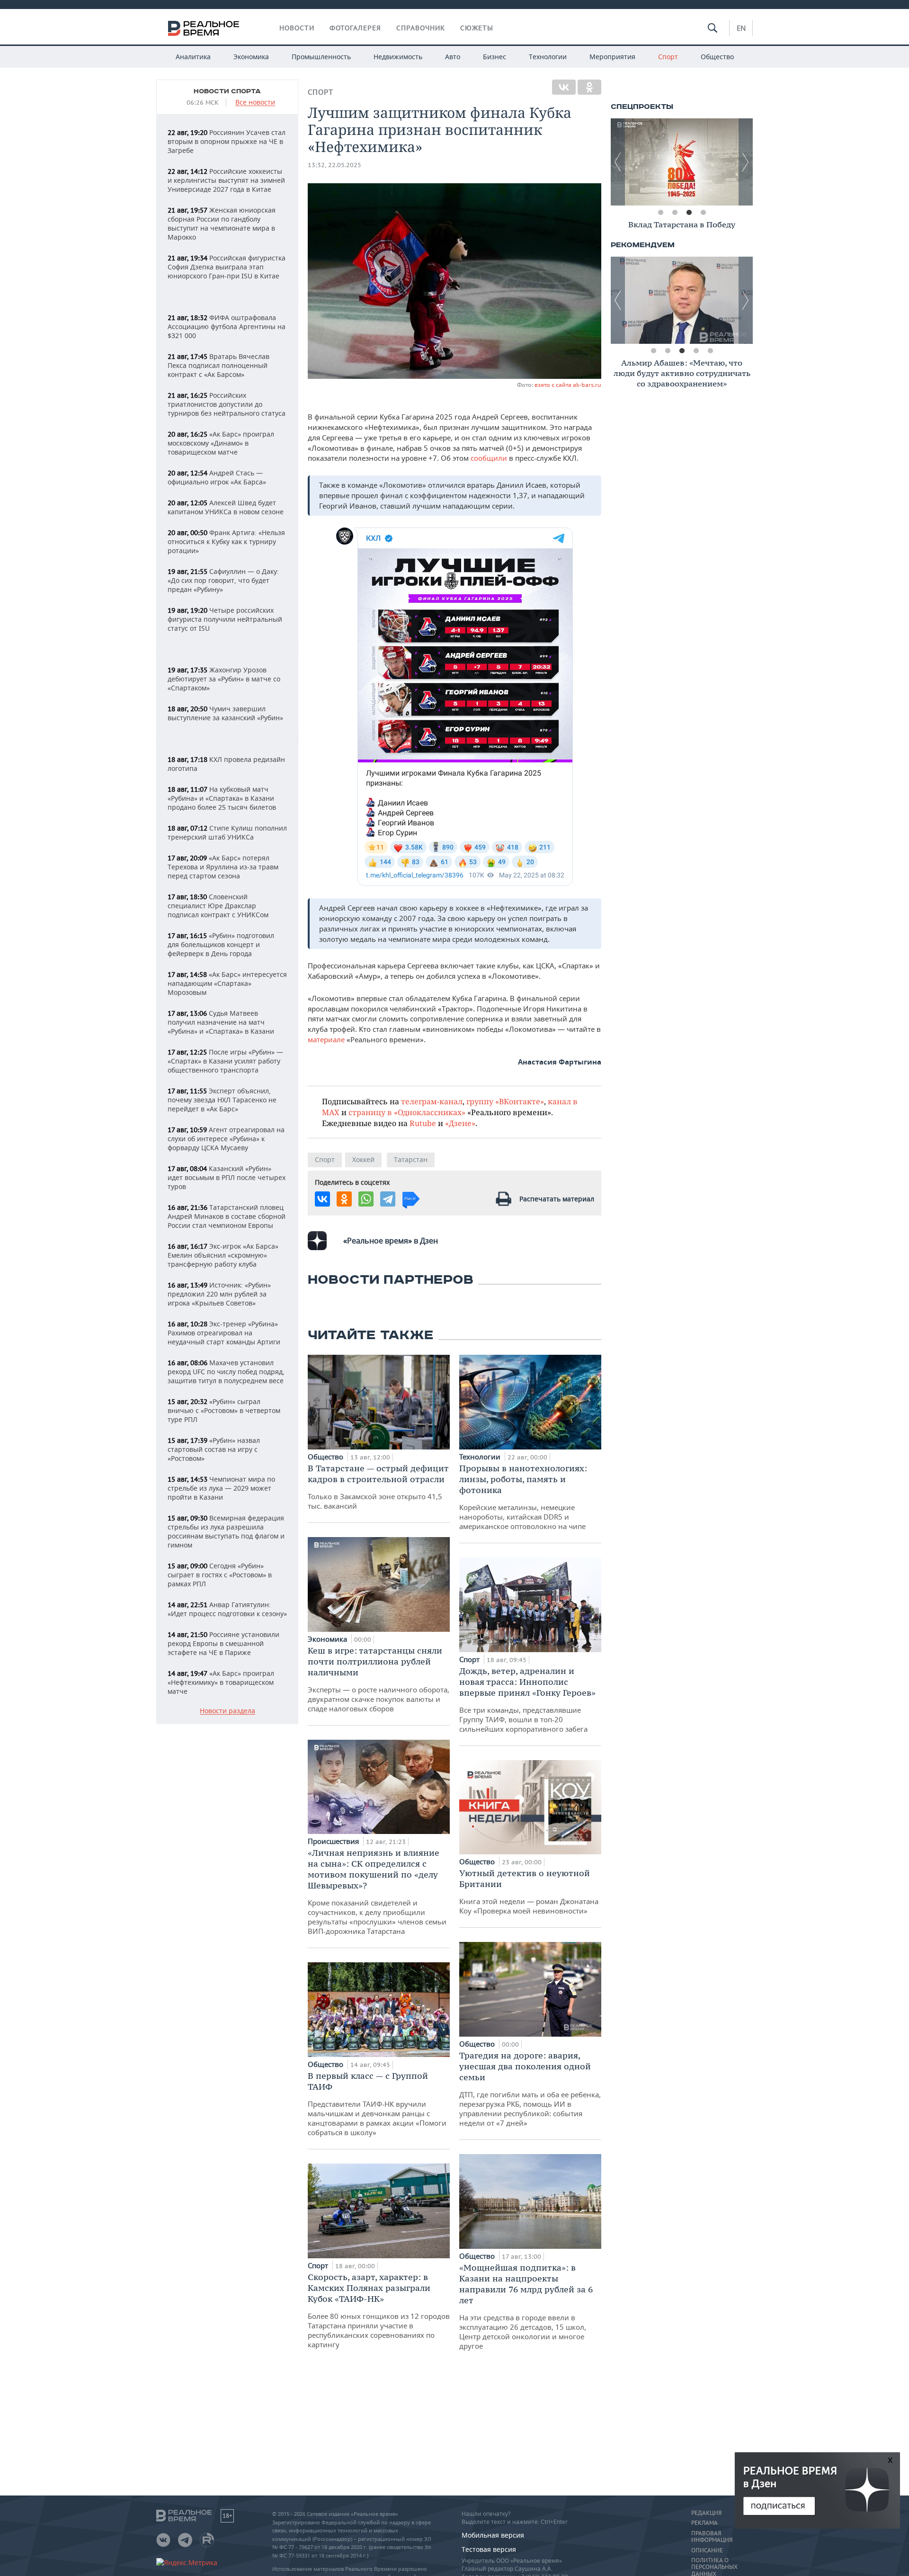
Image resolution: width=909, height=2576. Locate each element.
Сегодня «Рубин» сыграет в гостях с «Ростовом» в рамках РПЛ (220, 1575)
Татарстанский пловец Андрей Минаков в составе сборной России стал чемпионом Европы (227, 1216)
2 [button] (675, 213)
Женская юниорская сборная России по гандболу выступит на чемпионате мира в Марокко (222, 224)
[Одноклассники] (589, 87)
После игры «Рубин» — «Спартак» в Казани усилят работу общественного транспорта (225, 1061)
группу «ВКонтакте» (505, 1101)
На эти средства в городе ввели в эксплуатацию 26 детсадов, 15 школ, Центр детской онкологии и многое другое (526, 2306)
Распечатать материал (557, 1199)
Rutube (423, 1123)
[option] (682, 162)
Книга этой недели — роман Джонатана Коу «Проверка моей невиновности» (529, 1892)
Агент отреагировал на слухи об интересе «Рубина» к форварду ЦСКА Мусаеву (226, 1139)
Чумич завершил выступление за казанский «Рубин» (225, 713)
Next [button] (746, 162)
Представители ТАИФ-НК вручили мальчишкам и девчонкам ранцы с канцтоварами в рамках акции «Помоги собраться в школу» (377, 2104)
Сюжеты (477, 28)
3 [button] (689, 213)
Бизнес (495, 57)
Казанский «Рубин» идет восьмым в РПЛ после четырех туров (227, 1177)
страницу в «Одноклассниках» (407, 1112)
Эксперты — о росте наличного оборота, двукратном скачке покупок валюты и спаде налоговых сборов (379, 1679)
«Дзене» (460, 1123)
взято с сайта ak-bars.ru (568, 385)
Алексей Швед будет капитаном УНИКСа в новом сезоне (226, 507)
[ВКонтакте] (564, 87)
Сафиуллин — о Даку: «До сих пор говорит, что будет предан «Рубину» (223, 580)
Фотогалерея (355, 28)
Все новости (255, 103)
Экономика (251, 57)
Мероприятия (612, 57)
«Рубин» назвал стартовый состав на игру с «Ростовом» (214, 1449)
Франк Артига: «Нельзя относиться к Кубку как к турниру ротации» (226, 541)
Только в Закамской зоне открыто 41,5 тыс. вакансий (378, 1487)
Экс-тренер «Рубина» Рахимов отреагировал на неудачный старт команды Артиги (224, 1333)
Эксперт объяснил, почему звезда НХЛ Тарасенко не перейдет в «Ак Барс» (222, 1100)
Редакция (706, 2513)
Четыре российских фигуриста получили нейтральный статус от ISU (225, 619)
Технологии (548, 57)
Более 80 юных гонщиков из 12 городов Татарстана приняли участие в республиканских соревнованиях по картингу (379, 2310)
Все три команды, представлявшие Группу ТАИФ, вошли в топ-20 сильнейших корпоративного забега (527, 1699)
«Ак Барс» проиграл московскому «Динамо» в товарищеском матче (221, 443)
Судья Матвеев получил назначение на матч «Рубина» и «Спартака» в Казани (221, 1022)
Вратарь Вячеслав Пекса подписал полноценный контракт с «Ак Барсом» (218, 365)
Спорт (668, 57)
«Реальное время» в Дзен (391, 1241)
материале (326, 1039)
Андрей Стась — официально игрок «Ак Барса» (217, 477)
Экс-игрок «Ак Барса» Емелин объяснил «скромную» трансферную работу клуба (223, 1255)
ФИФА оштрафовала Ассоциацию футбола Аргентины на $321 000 (227, 326)
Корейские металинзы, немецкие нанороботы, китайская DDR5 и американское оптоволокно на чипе (523, 1497)
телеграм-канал (432, 1101)
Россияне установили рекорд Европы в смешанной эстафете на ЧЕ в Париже (223, 1643)
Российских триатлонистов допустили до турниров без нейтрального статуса (227, 404)
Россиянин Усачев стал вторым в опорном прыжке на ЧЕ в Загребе (227, 141)
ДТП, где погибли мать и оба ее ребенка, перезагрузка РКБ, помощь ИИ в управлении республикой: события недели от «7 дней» (530, 2089)
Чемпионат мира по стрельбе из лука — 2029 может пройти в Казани (221, 1488)
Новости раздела (227, 1711)
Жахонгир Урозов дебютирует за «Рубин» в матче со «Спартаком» (224, 679)
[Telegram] (388, 1199)
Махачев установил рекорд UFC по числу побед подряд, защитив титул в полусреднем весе (226, 1372)
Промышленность (321, 57)
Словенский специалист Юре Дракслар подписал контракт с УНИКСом (218, 906)
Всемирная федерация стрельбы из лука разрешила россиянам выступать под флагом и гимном (226, 1531)
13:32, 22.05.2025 (334, 165)
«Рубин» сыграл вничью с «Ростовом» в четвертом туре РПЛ (224, 1410)
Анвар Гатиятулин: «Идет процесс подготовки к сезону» (227, 1609)
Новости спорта (227, 91)
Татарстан (411, 1159)
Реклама (704, 2523)
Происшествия (334, 1841)
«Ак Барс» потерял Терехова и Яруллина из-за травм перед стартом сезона (223, 867)
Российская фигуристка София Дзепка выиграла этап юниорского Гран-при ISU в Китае (227, 267)
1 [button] (660, 213)
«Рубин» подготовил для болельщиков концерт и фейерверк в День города (221, 944)
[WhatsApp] (366, 1199)
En (741, 28)
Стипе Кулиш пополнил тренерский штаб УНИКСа (227, 832)
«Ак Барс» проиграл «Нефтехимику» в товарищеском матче (221, 1682)
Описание (707, 2550)
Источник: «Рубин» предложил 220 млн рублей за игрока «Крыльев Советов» (219, 1294)
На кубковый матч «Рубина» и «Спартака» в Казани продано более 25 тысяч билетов (222, 798)
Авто (453, 57)
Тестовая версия (489, 2549)
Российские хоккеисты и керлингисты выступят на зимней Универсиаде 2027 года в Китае (226, 180)
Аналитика (193, 57)
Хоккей (363, 1159)
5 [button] (710, 351)
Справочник (421, 28)
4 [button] (703, 213)
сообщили (490, 458)
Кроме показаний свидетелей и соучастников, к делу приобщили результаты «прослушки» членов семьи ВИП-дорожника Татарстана (377, 1892)
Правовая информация (712, 2537)
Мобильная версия (493, 2535)
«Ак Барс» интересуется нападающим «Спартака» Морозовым (227, 983)
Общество (717, 57)
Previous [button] (618, 162)
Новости (297, 28)
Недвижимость (398, 57)
